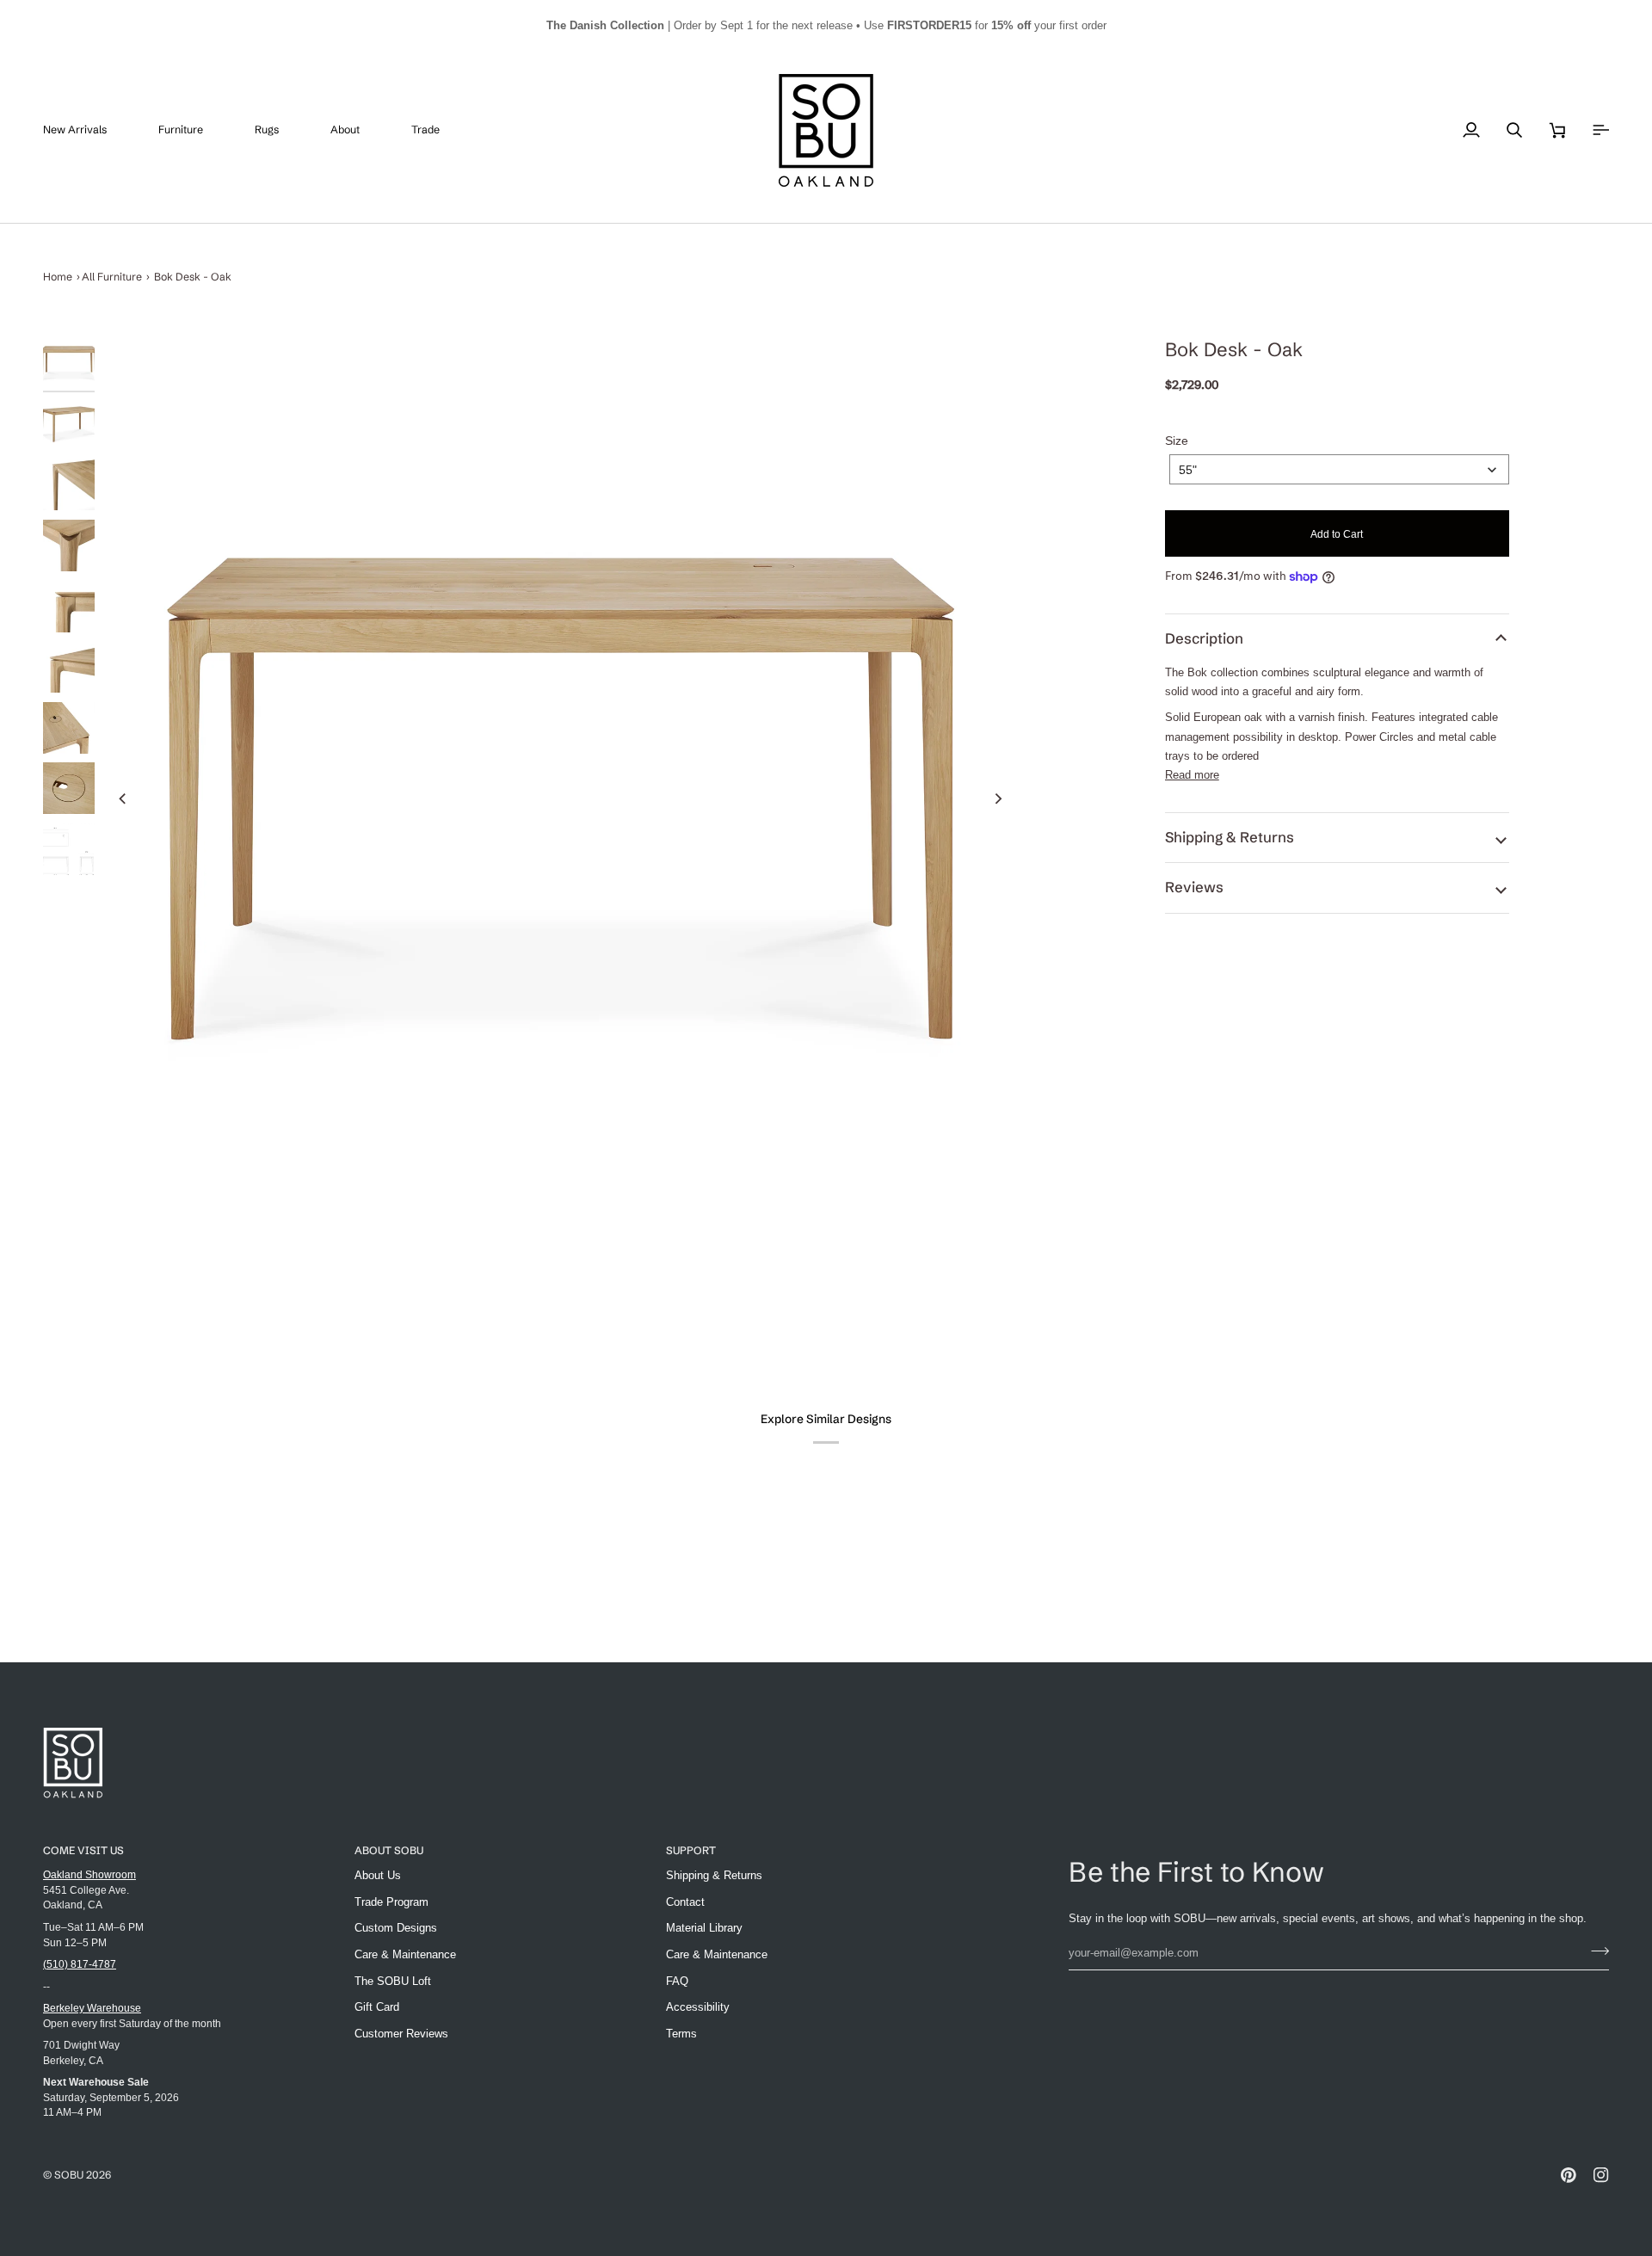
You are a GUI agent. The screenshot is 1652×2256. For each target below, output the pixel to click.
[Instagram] (1601, 2175)
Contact (685, 1902)
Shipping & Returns (1230, 837)
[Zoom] (561, 799)
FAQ (677, 1981)
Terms (681, 2034)
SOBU (69, 2175)
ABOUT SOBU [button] (389, 1850)
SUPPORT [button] (691, 1850)
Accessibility (698, 2007)
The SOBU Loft (393, 1981)
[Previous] (123, 799)
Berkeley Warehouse (92, 2008)
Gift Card (377, 2007)
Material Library (704, 1928)
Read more (1192, 775)
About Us (378, 1875)
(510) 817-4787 (80, 1964)
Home (58, 277)
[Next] (998, 799)
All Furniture (112, 277)
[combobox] (1339, 469)
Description (1204, 638)
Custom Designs (396, 1928)
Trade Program (391, 1902)
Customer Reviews (401, 2034)
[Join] (1595, 1951)
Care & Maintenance (405, 1954)
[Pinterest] (1569, 2175)
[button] (194, 130)
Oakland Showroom (89, 1874)
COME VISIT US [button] (83, 1850)
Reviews (1194, 887)
